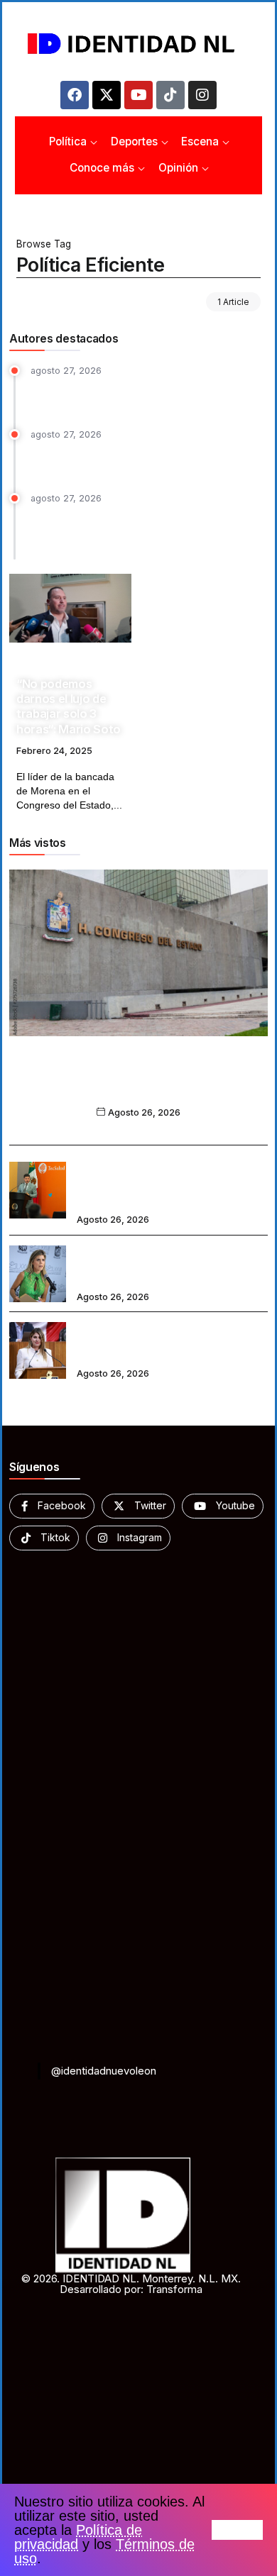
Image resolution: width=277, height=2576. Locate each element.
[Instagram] (202, 95)
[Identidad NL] (138, 44)
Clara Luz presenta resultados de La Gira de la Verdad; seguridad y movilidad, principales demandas (144, 530)
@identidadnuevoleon (104, 2071)
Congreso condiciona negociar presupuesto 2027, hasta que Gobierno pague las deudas (138, 1083)
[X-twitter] (107, 95)
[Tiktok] (170, 95)
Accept (237, 2530)
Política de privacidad (78, 2537)
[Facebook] (75, 95)
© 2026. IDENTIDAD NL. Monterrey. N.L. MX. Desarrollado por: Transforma (131, 2284)
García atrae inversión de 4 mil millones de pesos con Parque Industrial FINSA (135, 459)
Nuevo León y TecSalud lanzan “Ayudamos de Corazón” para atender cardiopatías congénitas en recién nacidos (169, 1181)
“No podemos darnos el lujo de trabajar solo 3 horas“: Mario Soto (69, 706)
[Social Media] (52, 1506)
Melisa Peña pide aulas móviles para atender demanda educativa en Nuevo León (170, 1340)
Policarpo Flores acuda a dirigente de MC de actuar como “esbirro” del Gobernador (139, 395)
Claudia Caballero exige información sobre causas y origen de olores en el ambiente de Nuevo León (168, 1264)
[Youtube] (138, 95)
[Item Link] (70, 608)
